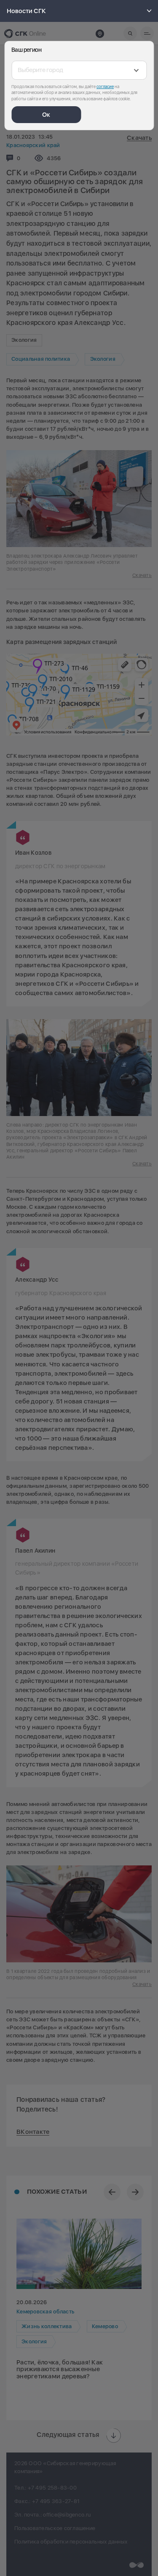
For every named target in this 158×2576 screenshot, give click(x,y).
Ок (46, 115)
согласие (105, 86)
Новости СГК (26, 11)
